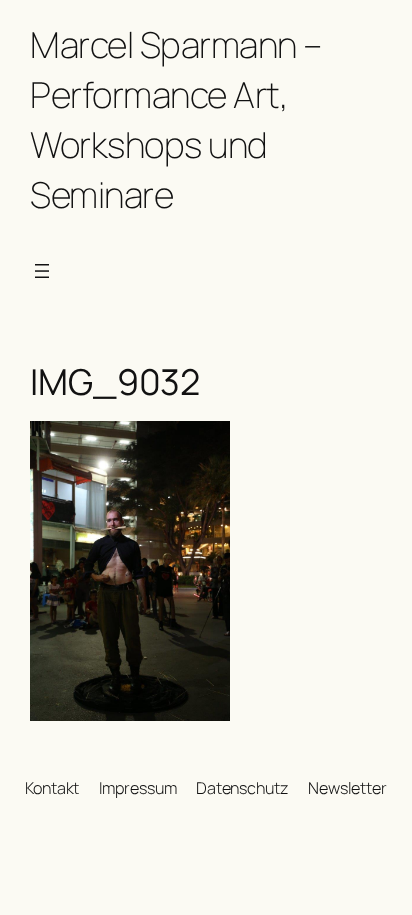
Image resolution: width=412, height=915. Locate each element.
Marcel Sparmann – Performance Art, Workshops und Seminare (176, 119)
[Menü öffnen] (42, 271)
